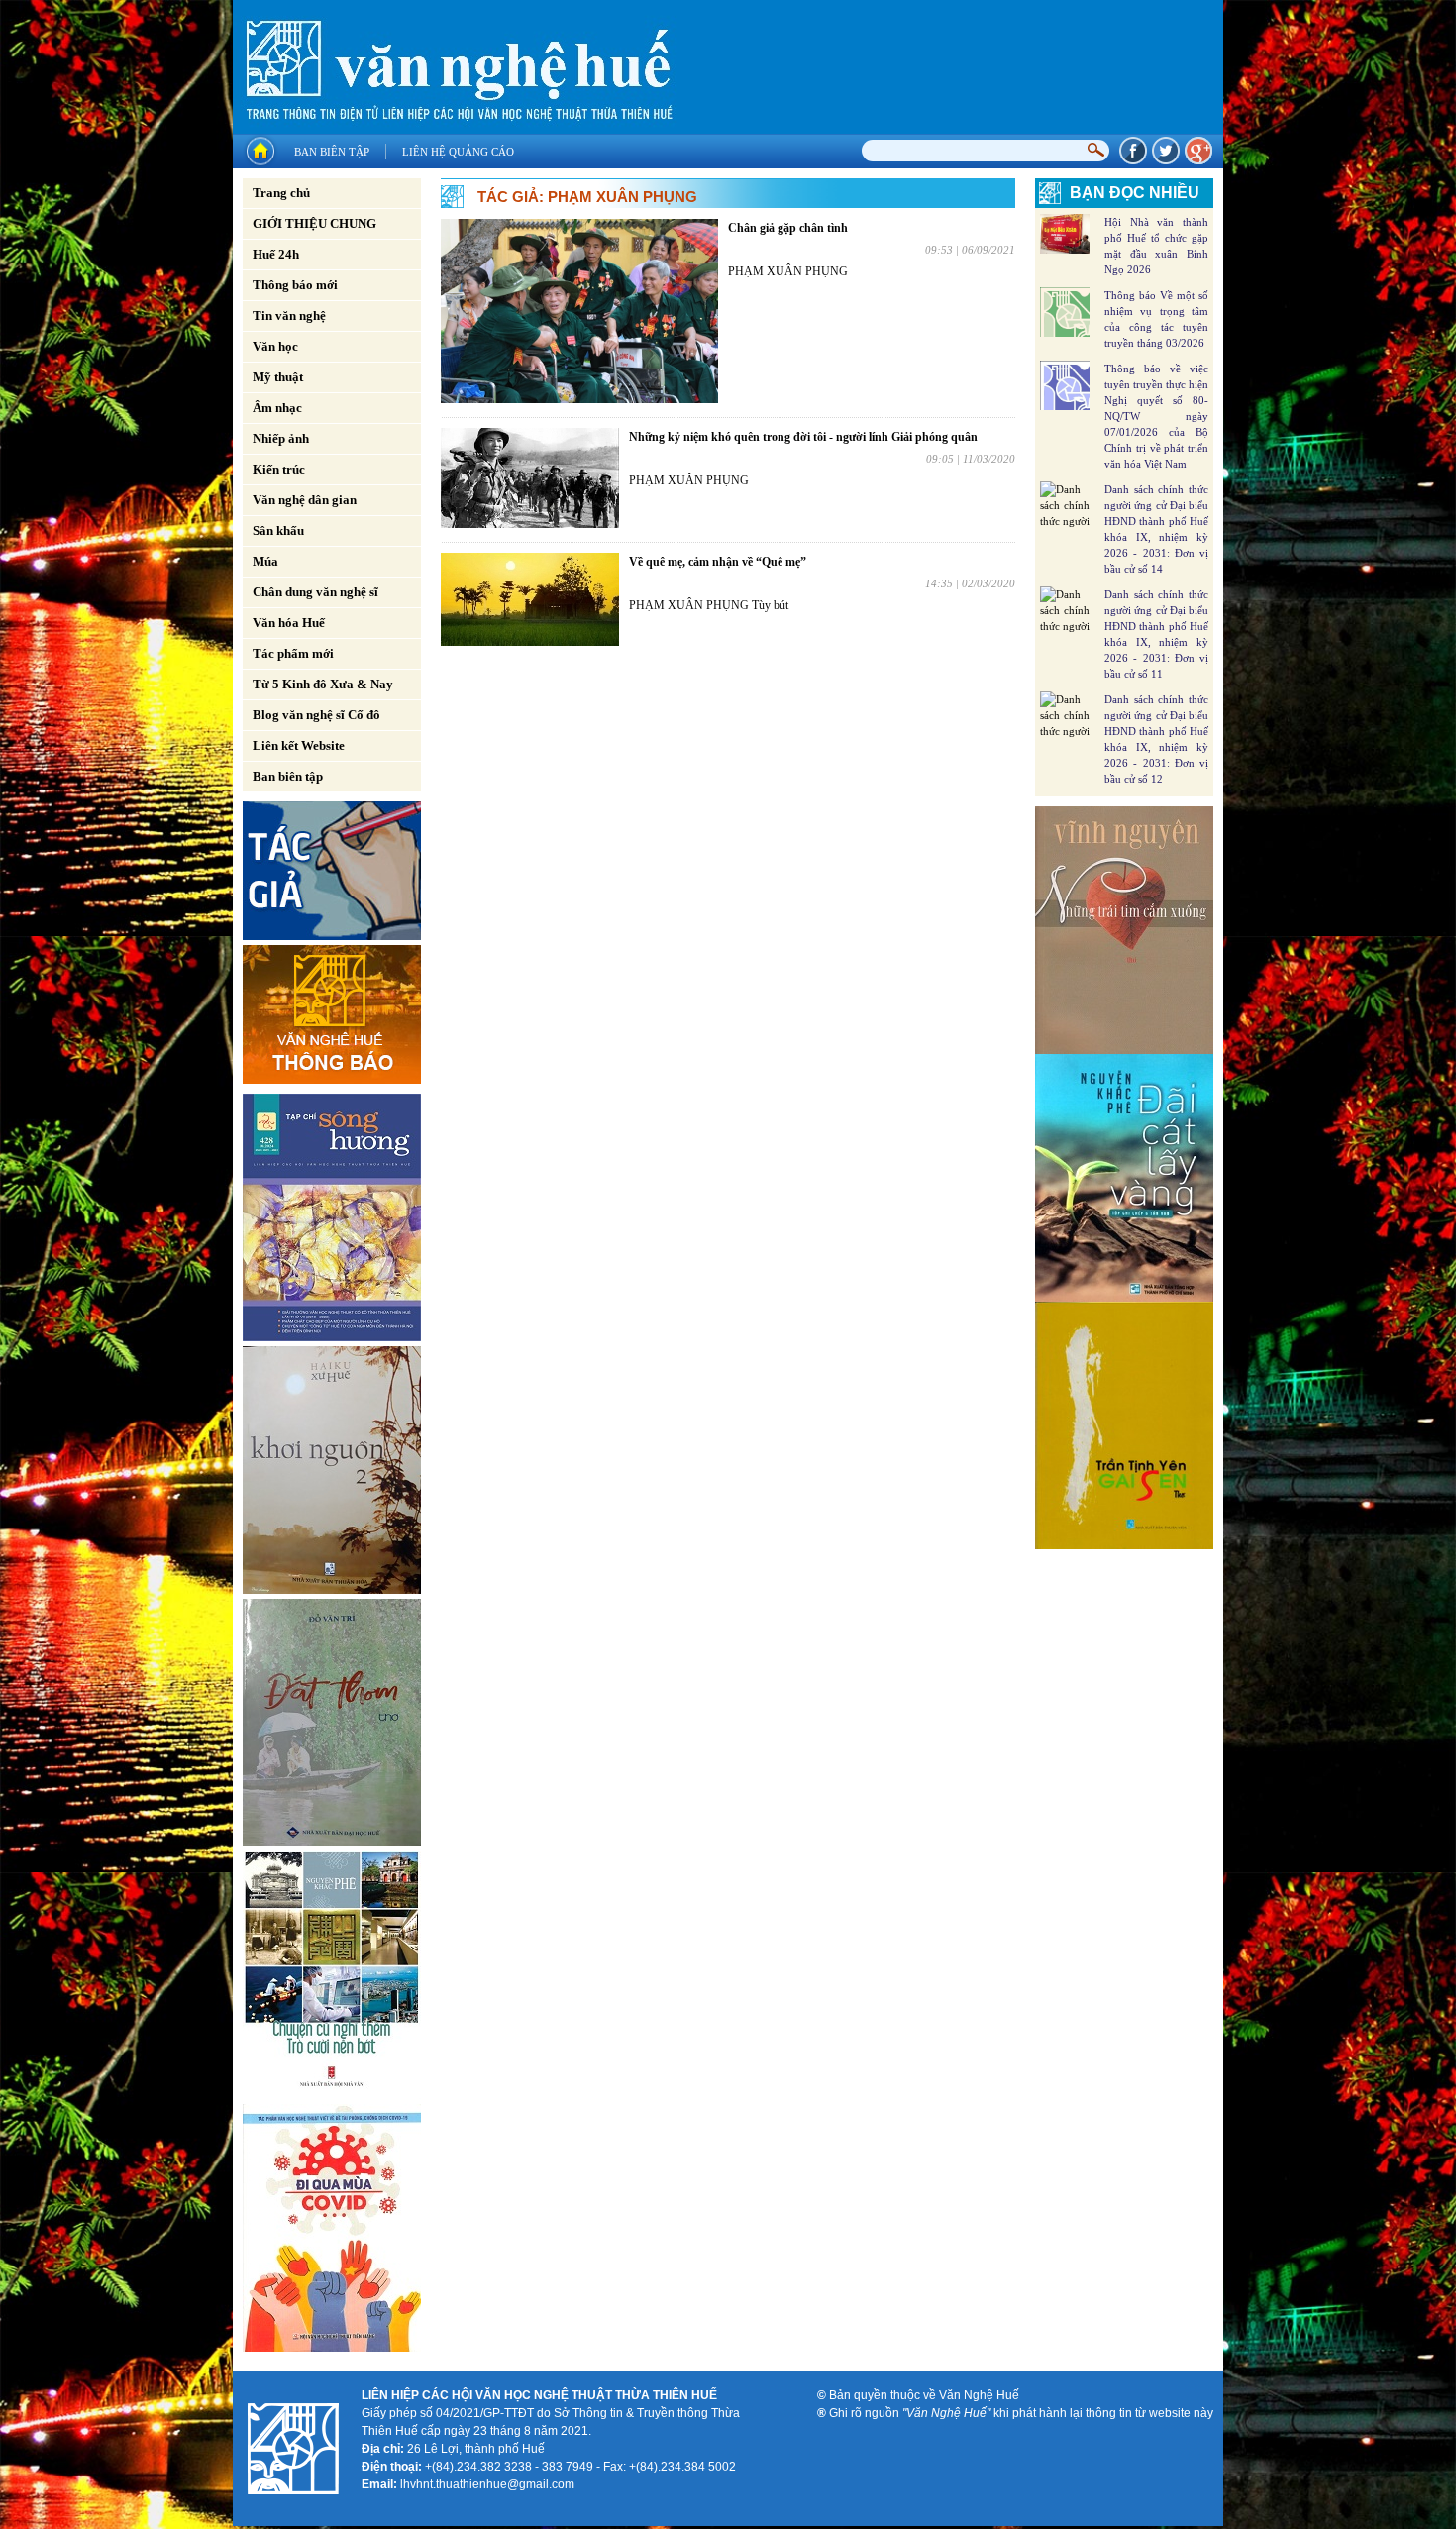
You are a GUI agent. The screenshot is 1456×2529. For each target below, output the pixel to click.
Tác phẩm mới (293, 653)
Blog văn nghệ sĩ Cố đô (316, 715)
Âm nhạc (277, 408)
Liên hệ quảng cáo (458, 152)
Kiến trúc (279, 469)
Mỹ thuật (278, 377)
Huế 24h (276, 254)
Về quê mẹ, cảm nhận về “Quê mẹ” (718, 562)
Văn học (275, 346)
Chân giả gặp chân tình (788, 228)
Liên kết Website (299, 745)
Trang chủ (281, 193)
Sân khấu (278, 530)
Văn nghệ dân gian (305, 500)
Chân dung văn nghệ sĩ (315, 592)
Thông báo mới (295, 285)
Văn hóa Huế (289, 623)
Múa (265, 561)
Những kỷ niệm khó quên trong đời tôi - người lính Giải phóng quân (803, 437)
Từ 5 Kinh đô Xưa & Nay (323, 684)
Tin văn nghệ (289, 316)
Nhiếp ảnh (281, 438)
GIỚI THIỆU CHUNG (314, 223)
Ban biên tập (332, 152)
